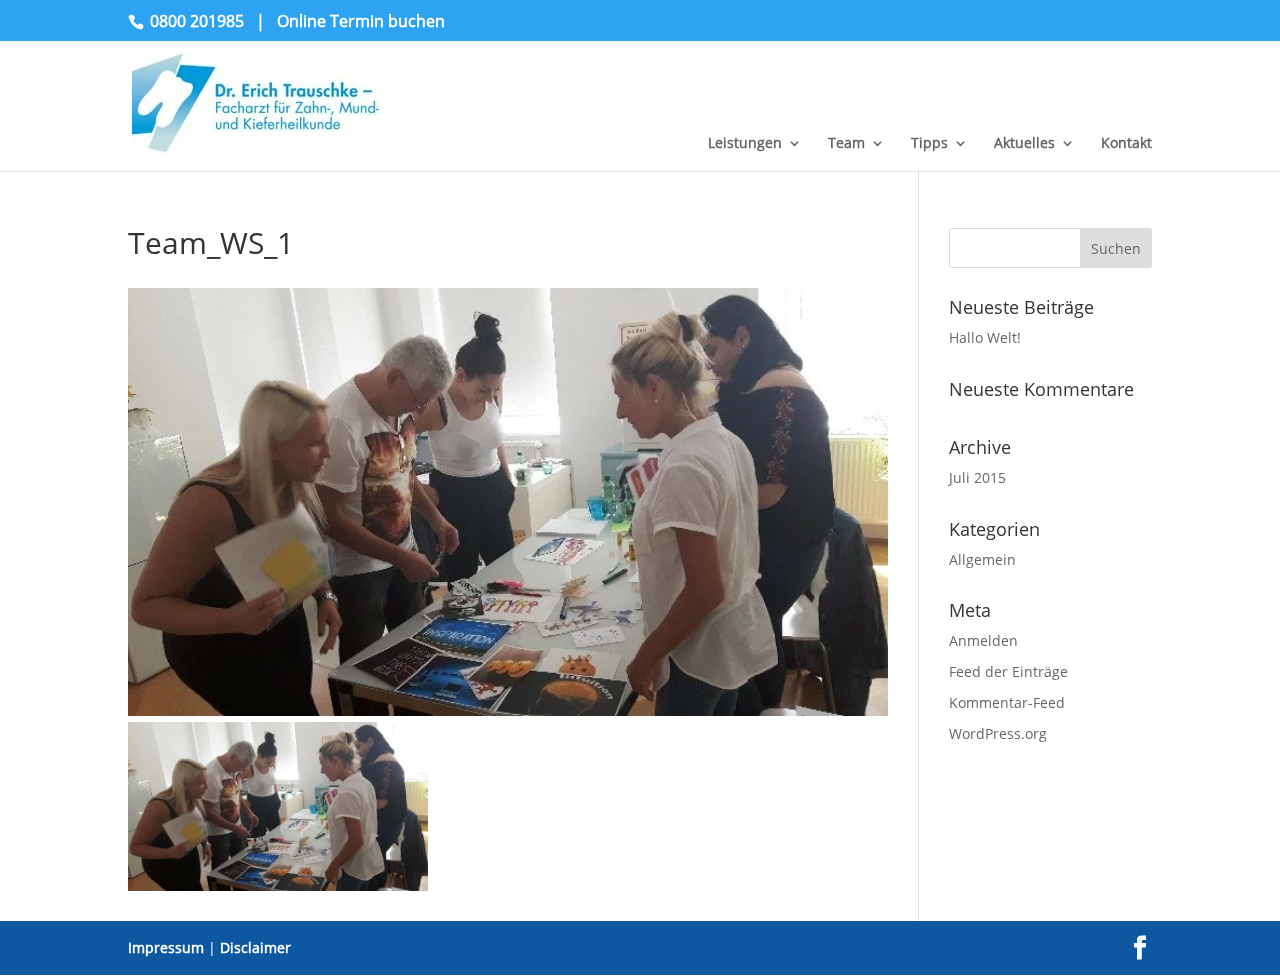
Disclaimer (255, 947)
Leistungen (745, 144)
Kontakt (1126, 144)
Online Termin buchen (361, 21)
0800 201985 (197, 21)
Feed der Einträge (1008, 671)
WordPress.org (998, 733)
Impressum (166, 947)
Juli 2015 (977, 477)
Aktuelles (1024, 144)
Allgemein (982, 559)
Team (846, 144)
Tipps (929, 144)
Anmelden (983, 640)
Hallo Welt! (985, 337)
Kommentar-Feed (1007, 702)
